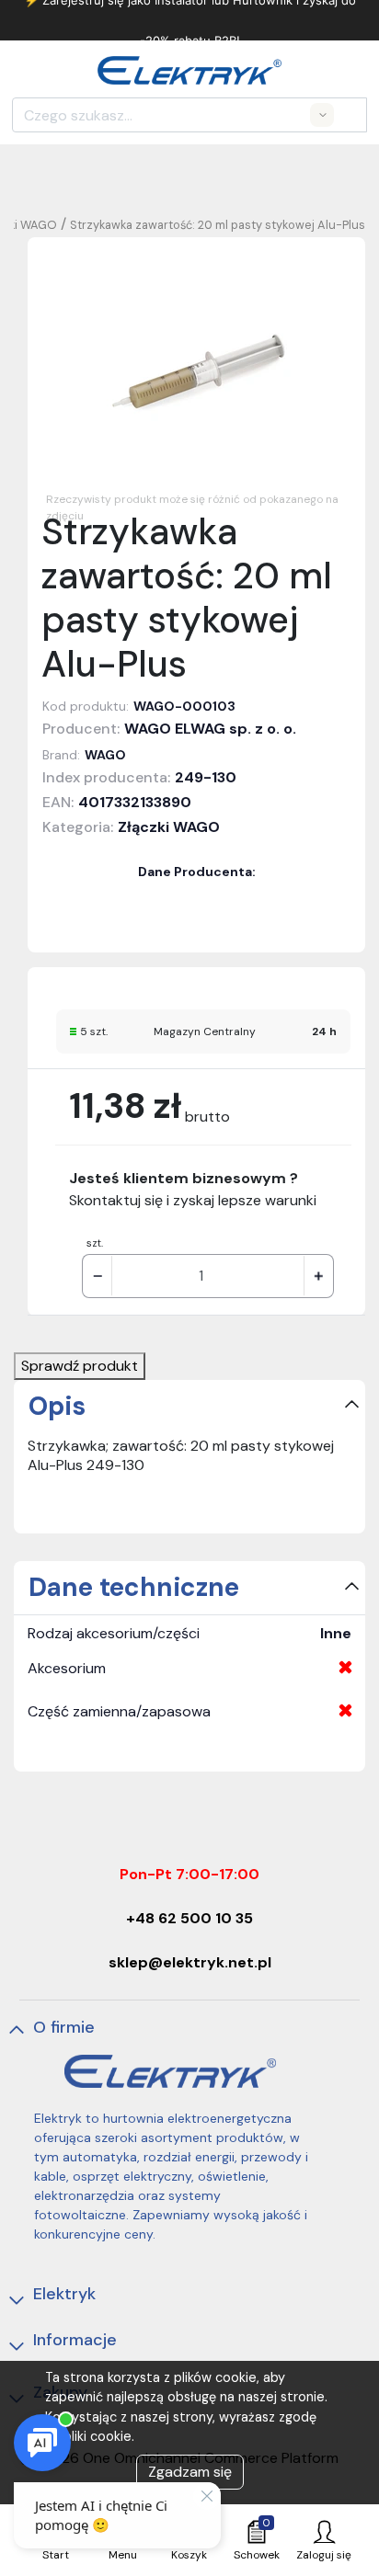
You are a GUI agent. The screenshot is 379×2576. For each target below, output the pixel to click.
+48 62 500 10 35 (189, 1918)
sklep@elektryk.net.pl (190, 1962)
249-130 (206, 777)
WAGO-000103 (184, 706)
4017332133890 (135, 802)
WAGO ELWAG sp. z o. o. (210, 729)
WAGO (105, 755)
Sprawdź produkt (80, 1366)
